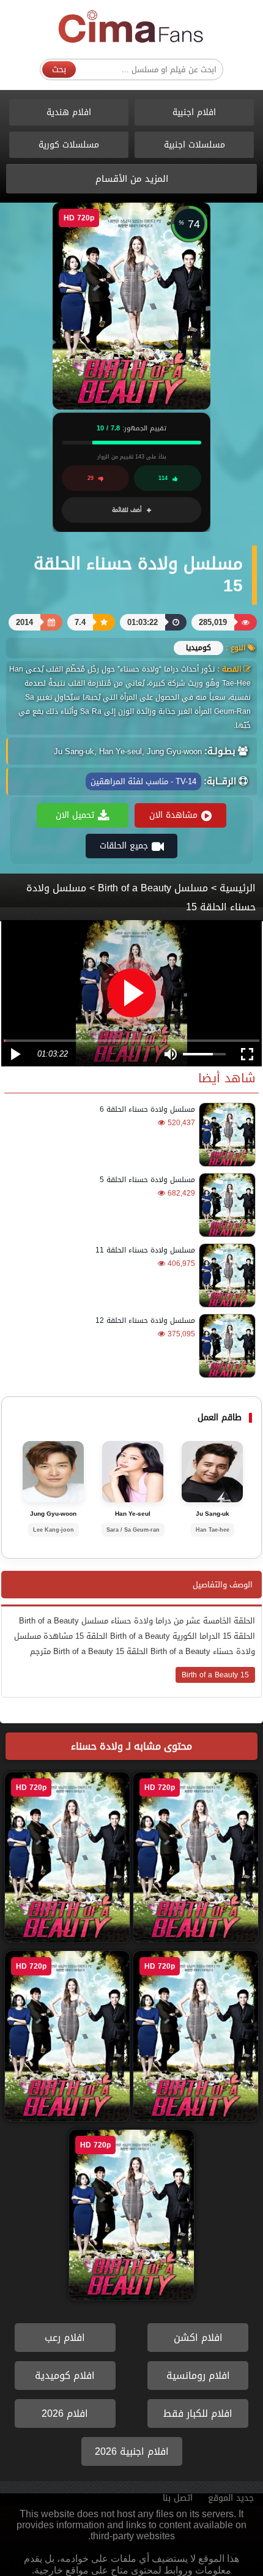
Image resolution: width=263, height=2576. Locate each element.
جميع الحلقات (124, 846)
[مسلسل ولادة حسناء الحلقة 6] (225, 1135)
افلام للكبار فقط (198, 2413)
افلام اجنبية (194, 112)
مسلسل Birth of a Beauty (153, 888)
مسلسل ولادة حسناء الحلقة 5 (147, 1180)
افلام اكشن (198, 2338)
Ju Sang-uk (213, 1514)
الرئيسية (238, 888)
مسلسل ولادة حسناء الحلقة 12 (145, 1320)
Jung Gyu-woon (53, 1514)
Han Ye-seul (133, 1514)
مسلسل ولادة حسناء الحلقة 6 (147, 1109)
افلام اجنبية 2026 (132, 2451)
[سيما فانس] (131, 27)
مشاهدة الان (173, 815)
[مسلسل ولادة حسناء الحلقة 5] (225, 1205)
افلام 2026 (65, 2413)
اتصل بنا (178, 2498)
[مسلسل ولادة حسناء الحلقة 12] (225, 1346)
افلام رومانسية (198, 2376)
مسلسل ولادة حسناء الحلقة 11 (145, 1250)
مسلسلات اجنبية (194, 145)
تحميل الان (75, 815)
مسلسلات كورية (69, 145)
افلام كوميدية (65, 2376)
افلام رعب (65, 2338)
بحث (59, 69)
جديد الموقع (231, 2498)
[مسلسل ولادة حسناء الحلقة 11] (225, 1275)
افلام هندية (69, 112)
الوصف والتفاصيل (223, 1585)
